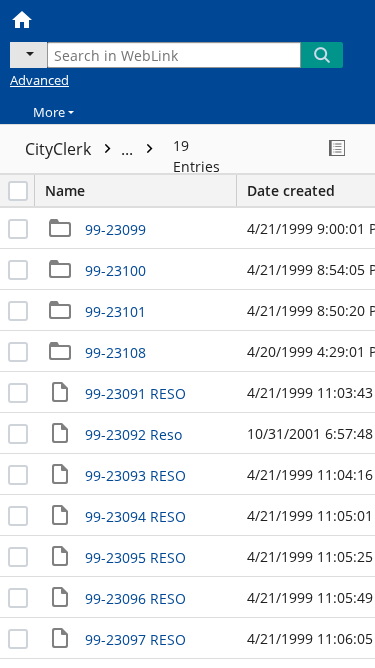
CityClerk (81, 149)
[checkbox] (18, 191)
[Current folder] (28, 55)
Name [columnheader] (65, 190)
